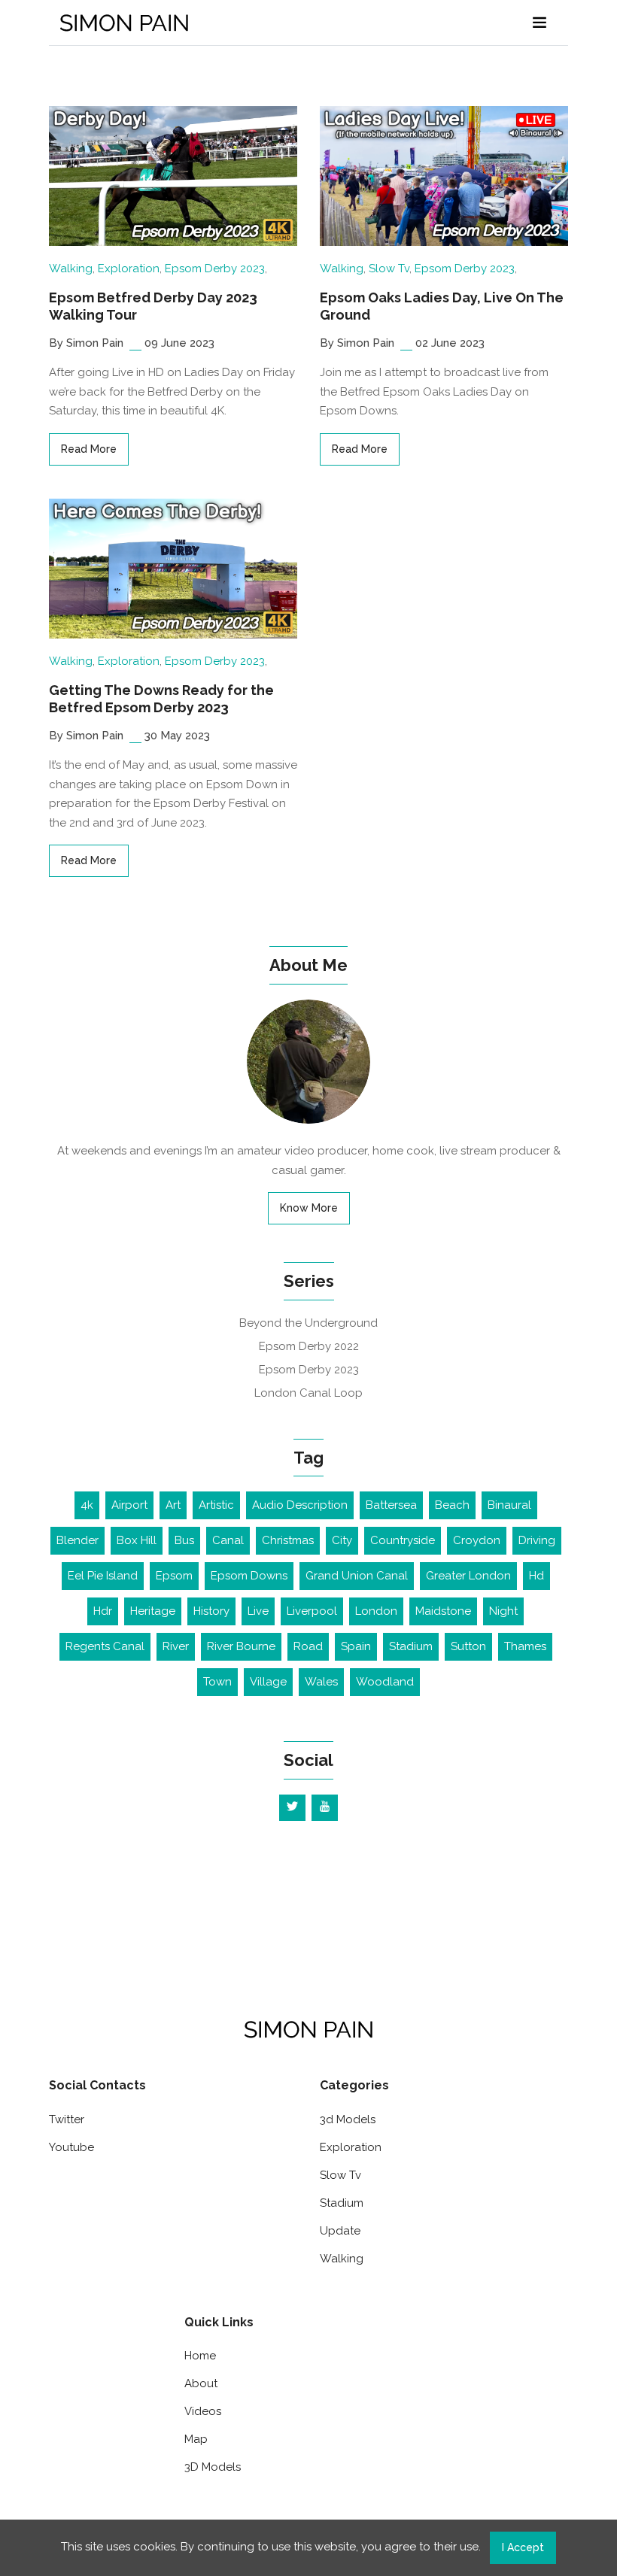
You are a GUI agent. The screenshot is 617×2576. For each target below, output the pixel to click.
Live (258, 1611)
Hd (536, 1576)
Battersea (391, 1505)
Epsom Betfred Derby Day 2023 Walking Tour (153, 306)
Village (268, 1682)
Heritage (153, 1611)
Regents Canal (105, 1646)
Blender (78, 1540)
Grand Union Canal (357, 1576)
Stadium (411, 1646)
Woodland (385, 1682)
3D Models (213, 2467)
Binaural (509, 1505)
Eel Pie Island (103, 1576)
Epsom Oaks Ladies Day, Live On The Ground (442, 306)
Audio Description (300, 1505)
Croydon (477, 1540)
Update (340, 2231)
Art (173, 1505)
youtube (71, 2147)
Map (196, 2439)
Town (217, 1682)
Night (503, 1611)
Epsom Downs (249, 1576)
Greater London (468, 1576)
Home (200, 2356)
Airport (129, 1505)
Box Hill (137, 1540)
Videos (203, 2411)
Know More (309, 1208)
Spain (356, 1646)
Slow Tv (389, 269)
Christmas (288, 1540)
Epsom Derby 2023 (215, 269)
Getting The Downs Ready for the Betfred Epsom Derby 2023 (161, 699)
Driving (537, 1540)
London (376, 1611)
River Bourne (241, 1646)
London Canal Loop (308, 1393)
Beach (452, 1505)
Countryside (403, 1540)
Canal (228, 1540)
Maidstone (443, 1611)
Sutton (468, 1646)
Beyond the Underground (308, 1323)
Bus (184, 1540)
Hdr (103, 1611)
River (176, 1646)
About (201, 2383)
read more (89, 449)
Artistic (216, 1505)
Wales (321, 1682)
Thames (525, 1646)
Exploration (129, 269)
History (211, 1611)
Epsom (174, 1576)
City (342, 1540)
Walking (71, 269)
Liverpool (312, 1611)
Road (308, 1646)
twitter (67, 2119)
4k (87, 1505)
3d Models (348, 2119)
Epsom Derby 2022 (309, 1346)
